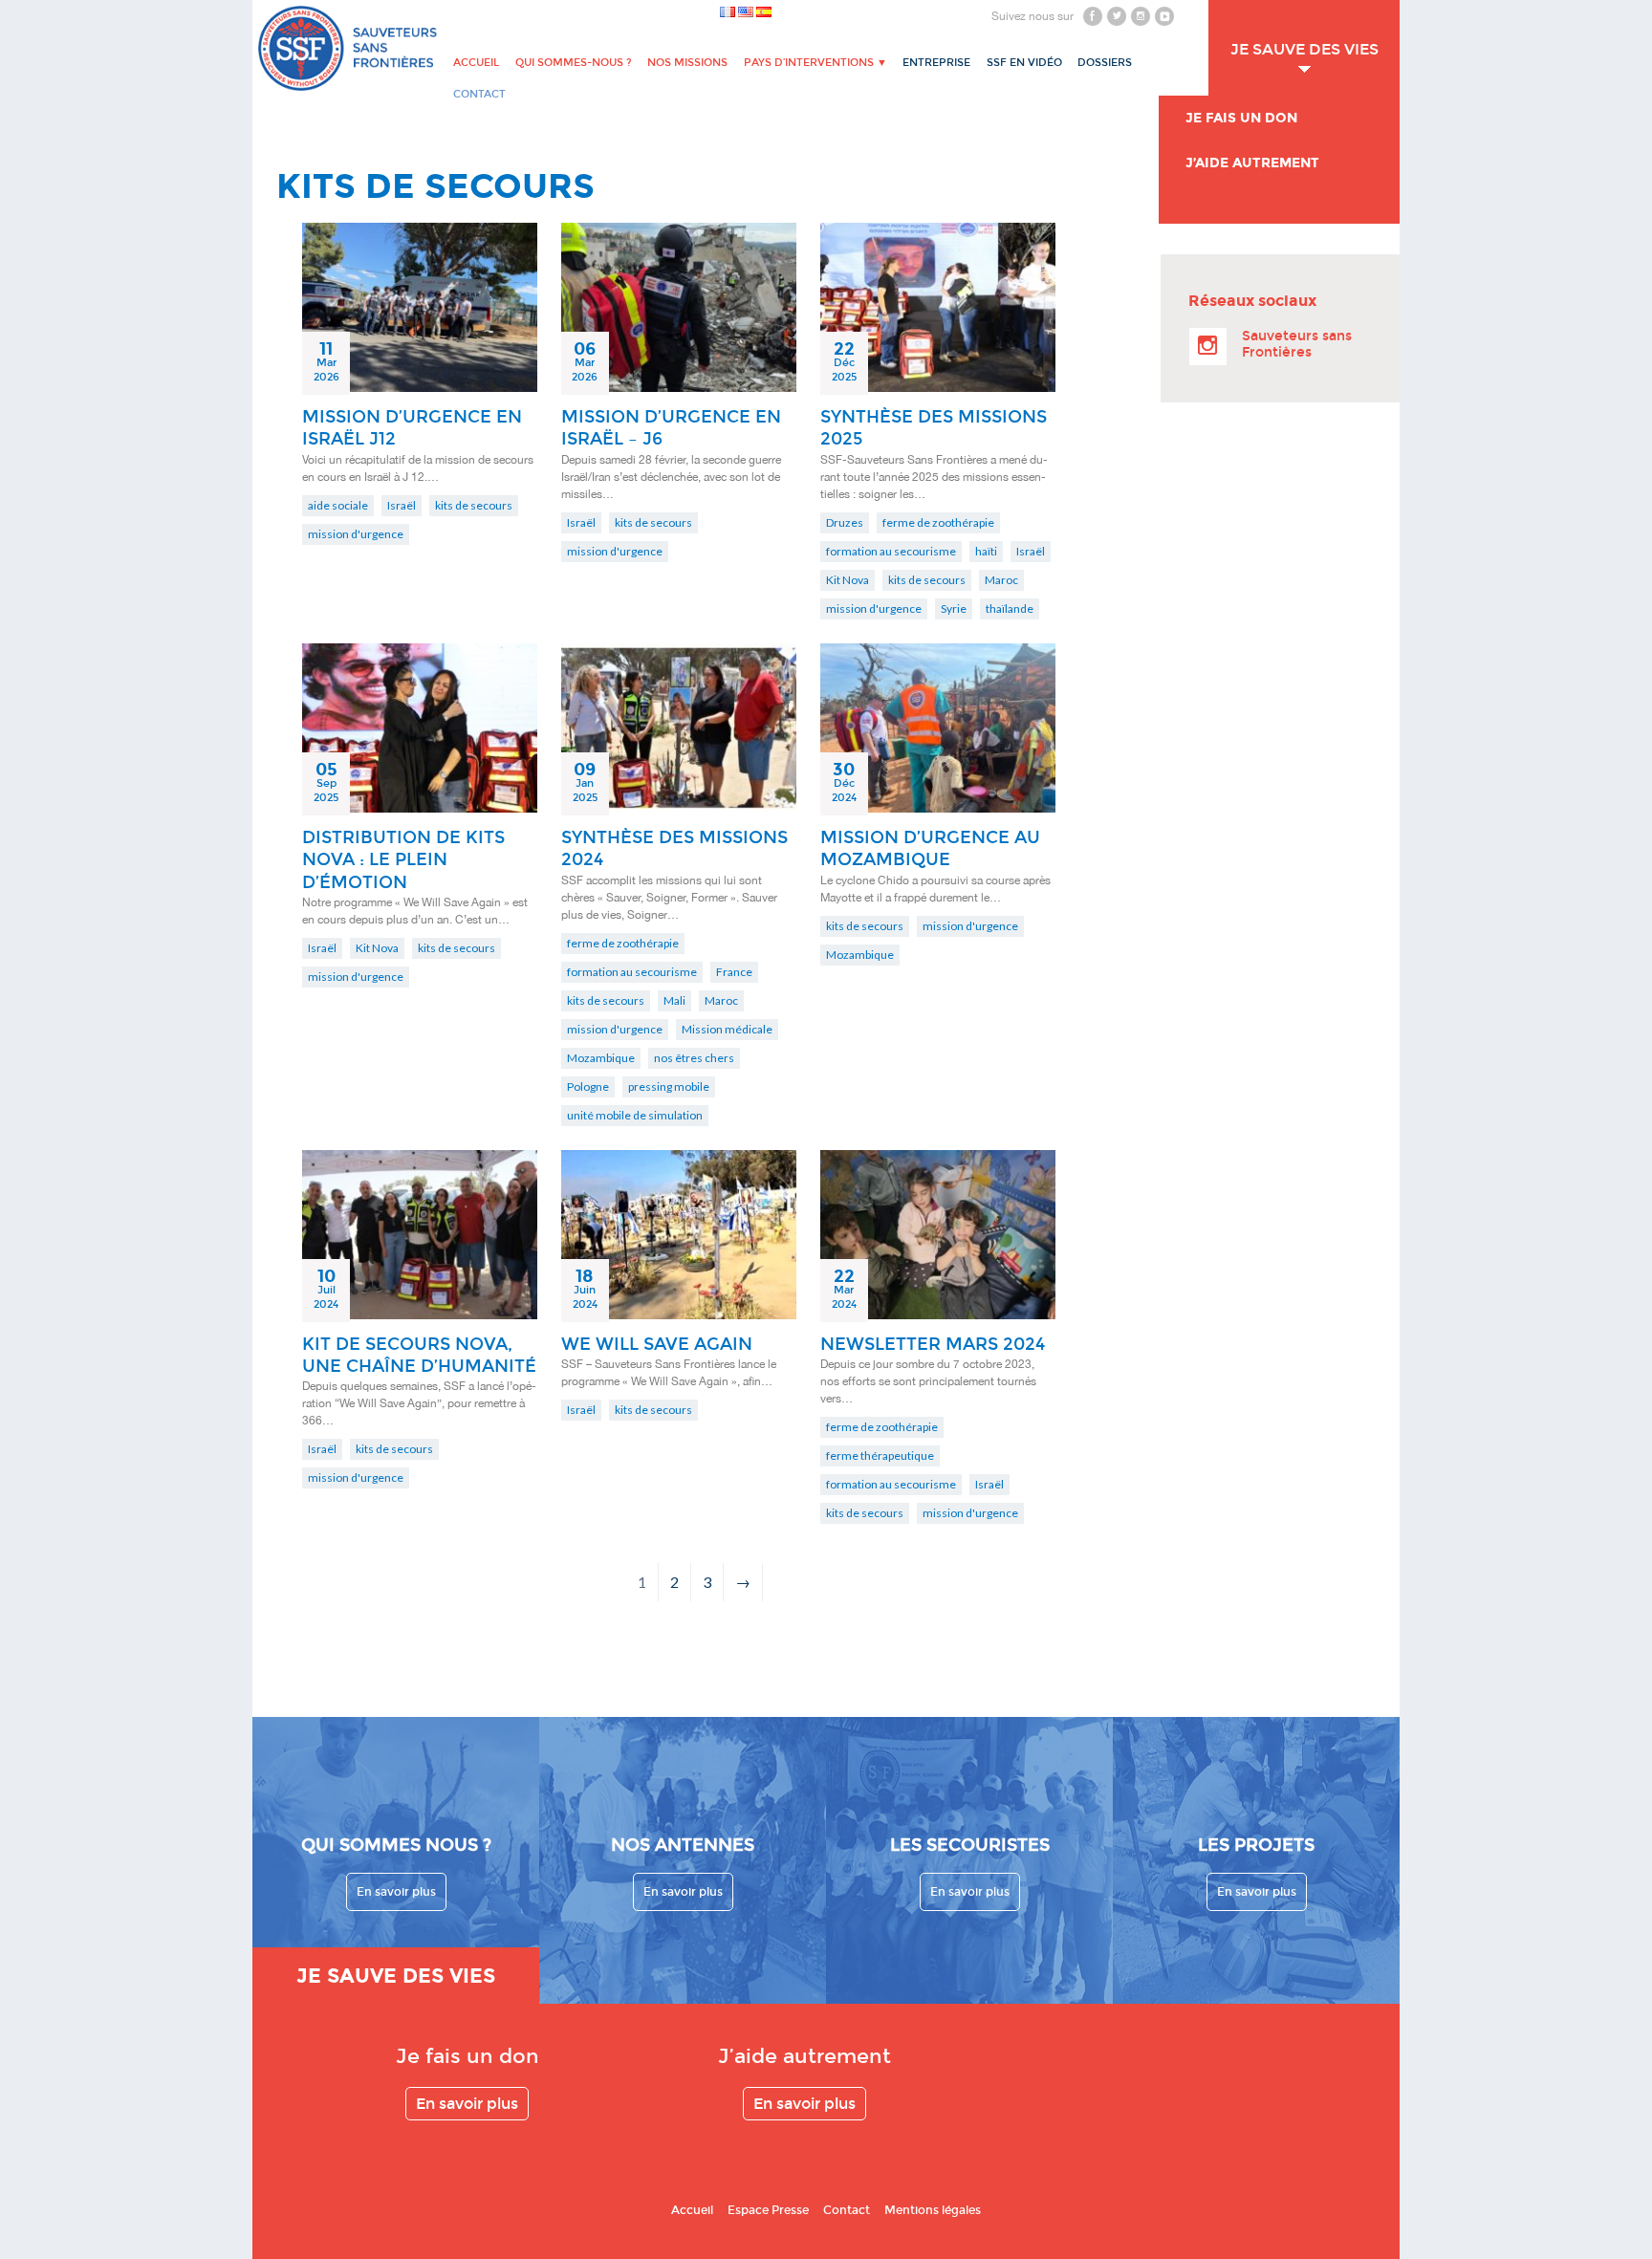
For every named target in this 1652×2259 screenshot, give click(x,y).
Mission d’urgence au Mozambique (930, 848)
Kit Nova (848, 580)
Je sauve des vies (1304, 49)
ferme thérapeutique (880, 1455)
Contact (847, 2210)
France (734, 972)
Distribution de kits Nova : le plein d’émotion (403, 860)
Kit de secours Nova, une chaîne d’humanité (419, 1355)
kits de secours (474, 505)
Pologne (588, 1086)
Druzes (845, 522)
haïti (986, 551)
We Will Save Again (657, 1344)
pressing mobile (669, 1086)
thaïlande (1010, 608)
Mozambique (601, 1058)
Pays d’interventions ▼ (815, 63)
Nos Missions (687, 63)
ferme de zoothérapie (938, 522)
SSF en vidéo (1024, 63)
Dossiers (1105, 63)
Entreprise (936, 63)
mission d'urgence (356, 534)
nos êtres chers (694, 1058)
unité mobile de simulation (635, 1115)
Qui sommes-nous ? (574, 63)
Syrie (954, 608)
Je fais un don (1241, 118)
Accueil (476, 63)
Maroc (1001, 580)
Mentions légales (933, 2210)
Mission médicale (727, 1029)
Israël (402, 505)
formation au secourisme (891, 551)
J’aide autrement (1252, 163)
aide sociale (338, 505)
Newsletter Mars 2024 (933, 1344)
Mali (674, 1000)
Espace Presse (768, 2210)
